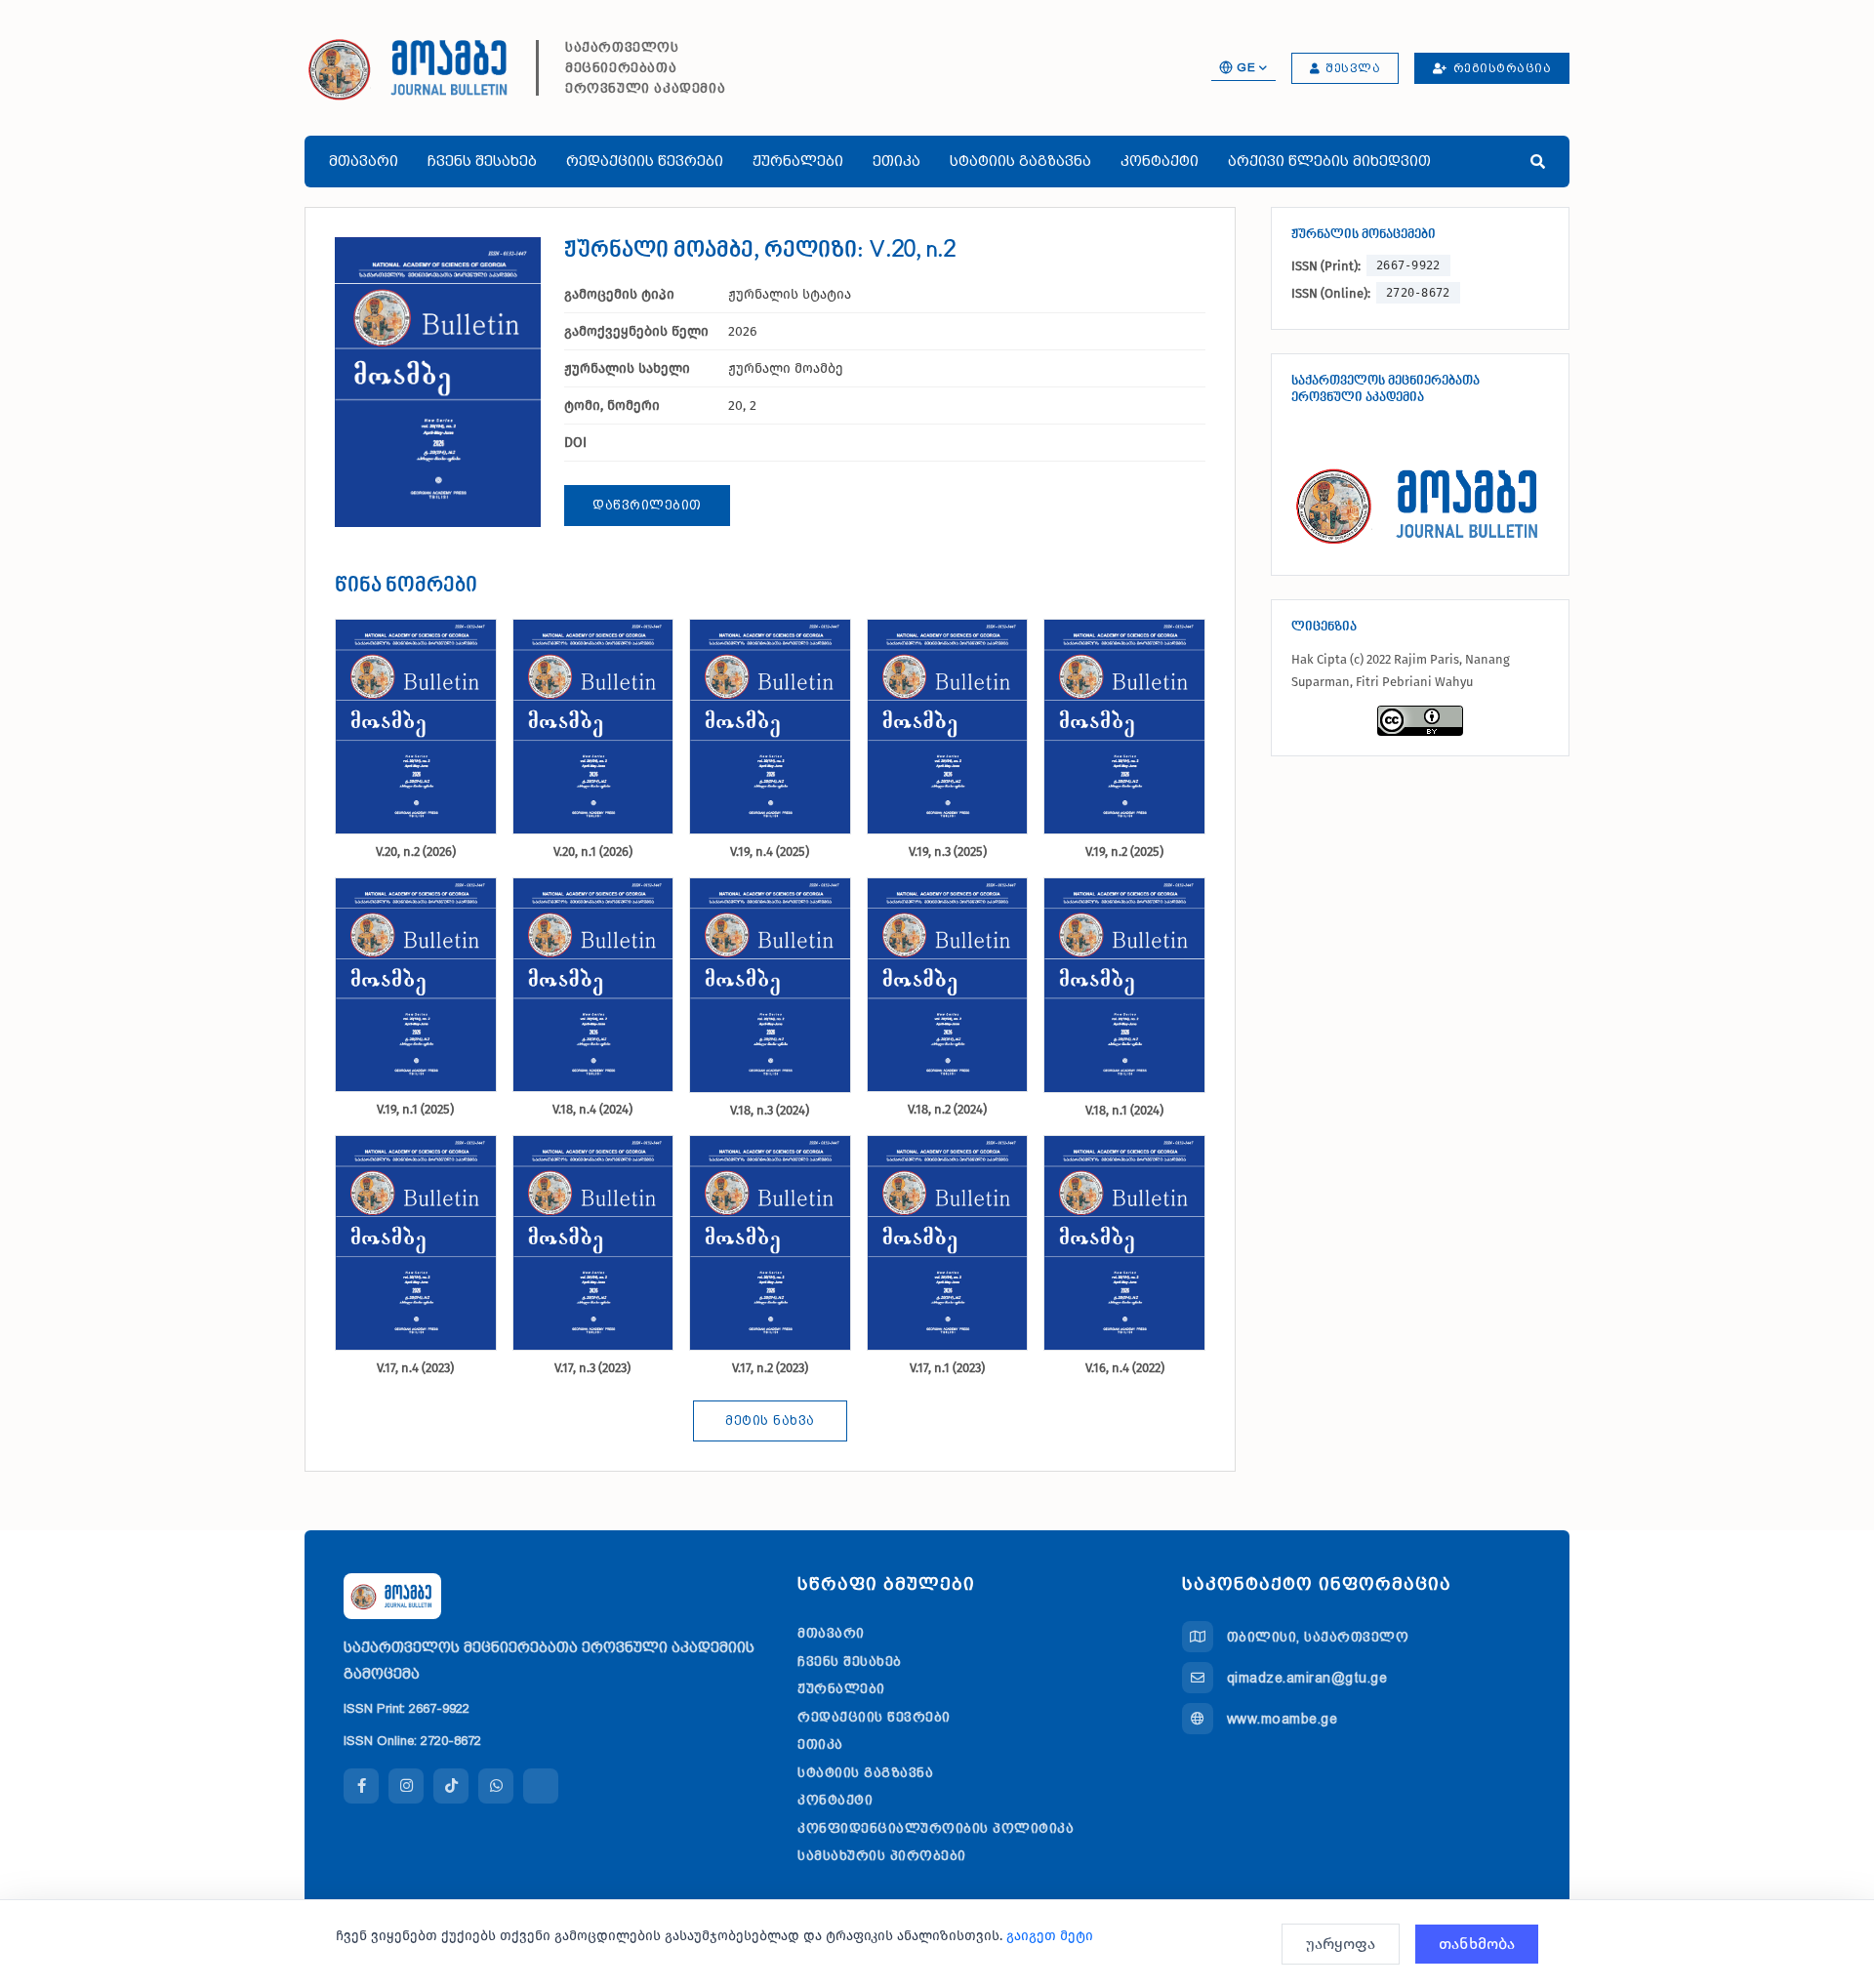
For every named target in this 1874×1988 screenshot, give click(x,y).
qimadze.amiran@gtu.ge (1307, 1678)
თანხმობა (1477, 1944)
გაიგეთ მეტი (1050, 1936)
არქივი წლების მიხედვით (1329, 161)
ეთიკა (896, 161)
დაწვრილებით (647, 505)
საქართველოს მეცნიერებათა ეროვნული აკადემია (645, 67)
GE (1246, 67)
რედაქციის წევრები (645, 161)
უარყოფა (1341, 1944)
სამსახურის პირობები (882, 1855)
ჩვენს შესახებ (482, 161)
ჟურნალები (798, 161)
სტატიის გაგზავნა (1020, 161)
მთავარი (364, 161)
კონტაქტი (1160, 161)
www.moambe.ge (1283, 1719)
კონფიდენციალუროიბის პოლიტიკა (936, 1828)
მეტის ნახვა (770, 1420)
